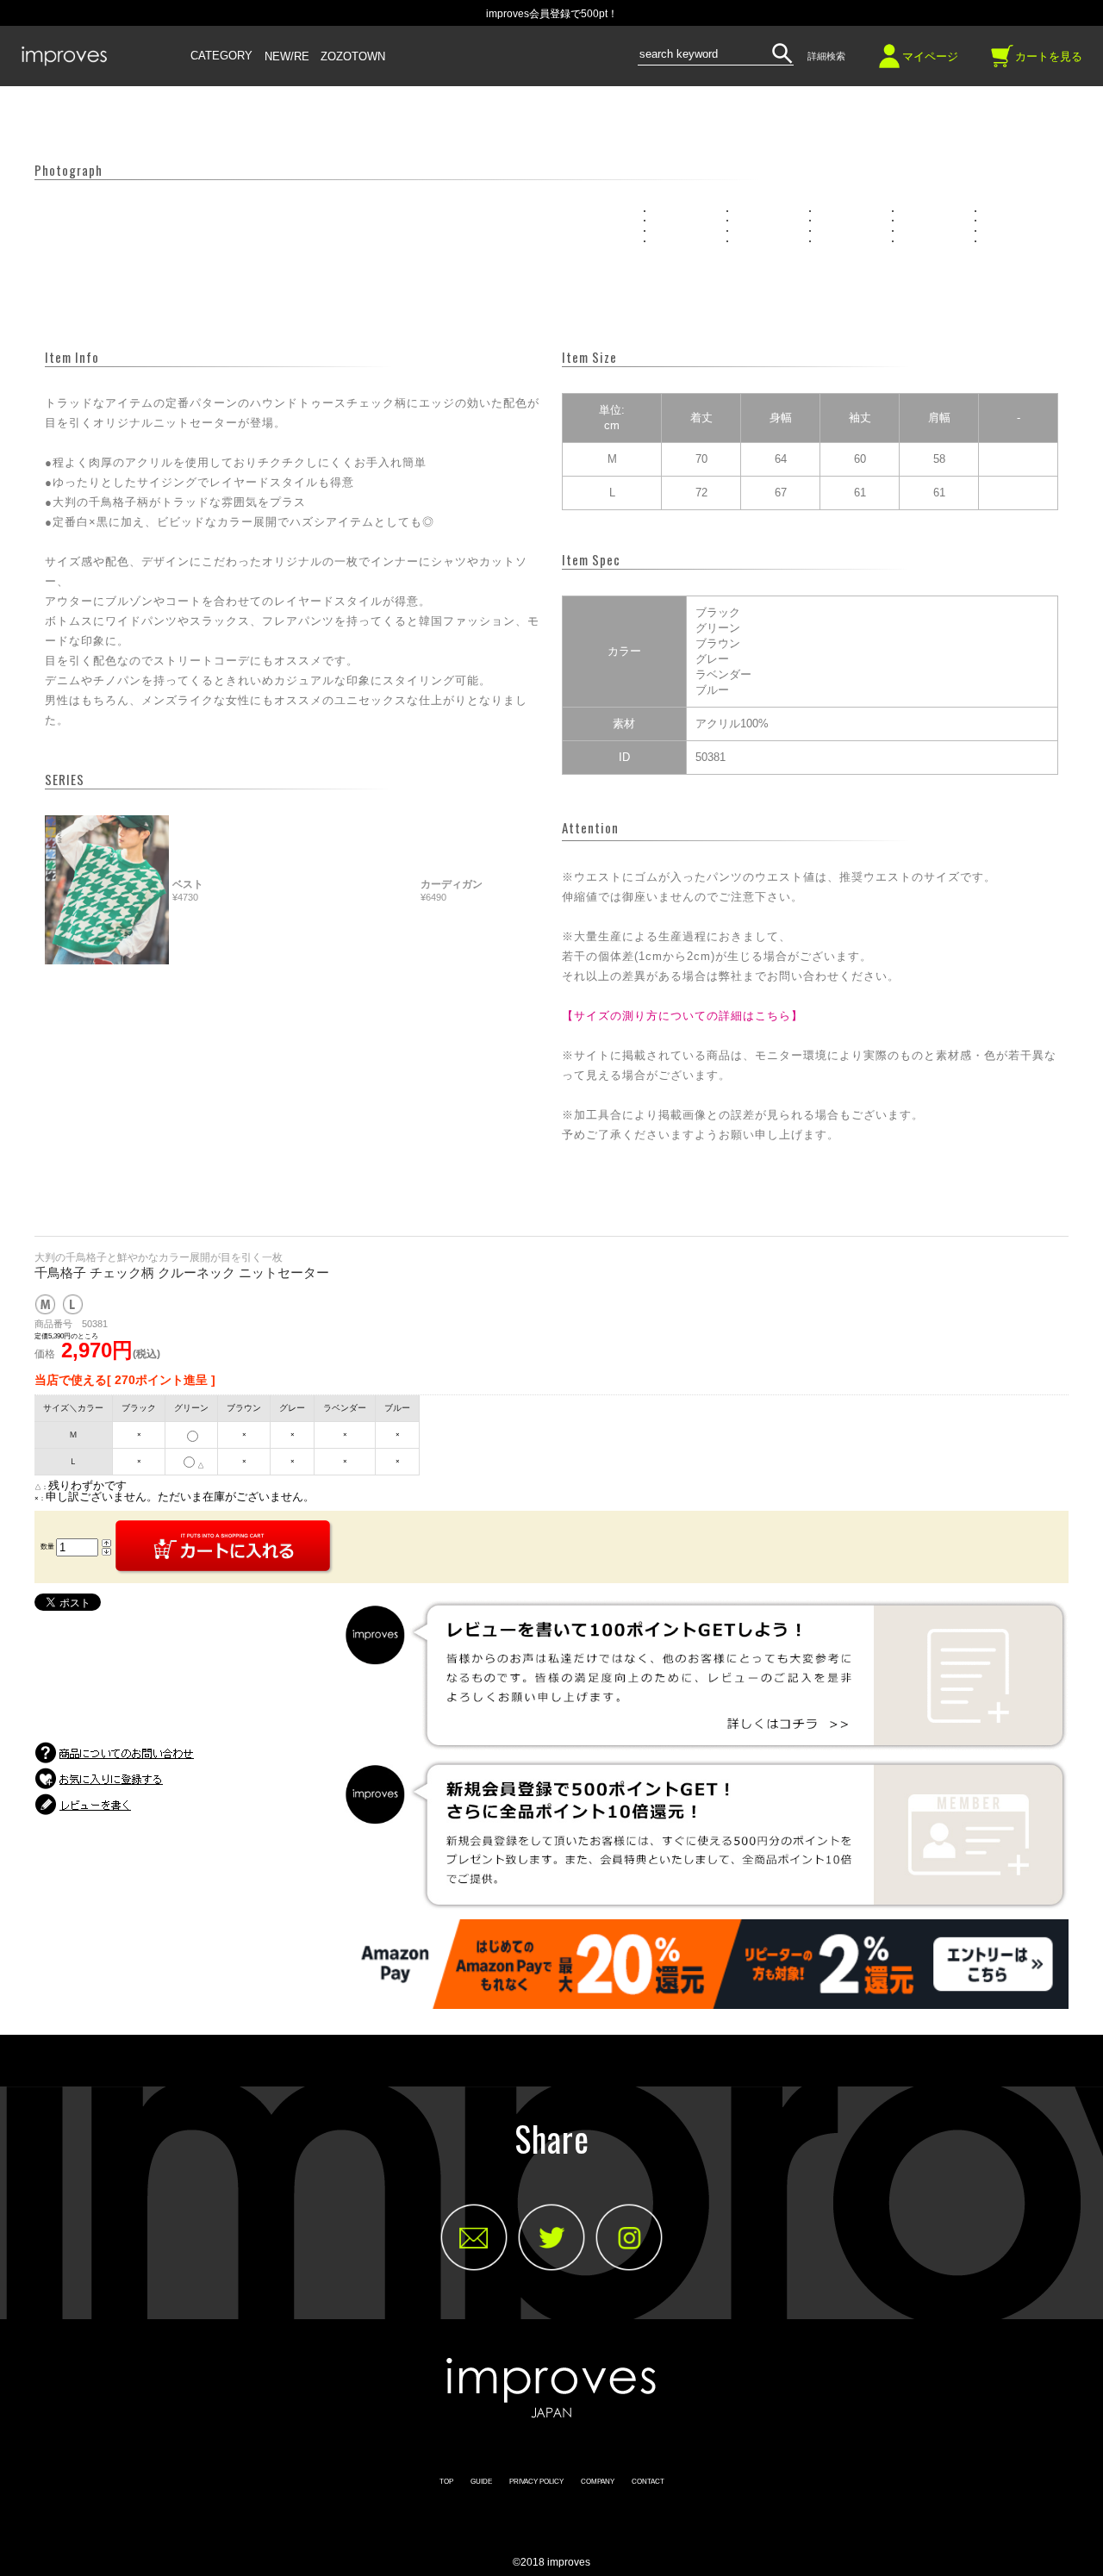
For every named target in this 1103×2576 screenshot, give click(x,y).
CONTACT (648, 2482)
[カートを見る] (1002, 62)
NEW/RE (287, 57)
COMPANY (598, 2482)
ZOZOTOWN (353, 57)
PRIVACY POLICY (536, 2482)
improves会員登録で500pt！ (552, 14)
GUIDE (481, 2482)
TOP (446, 2482)
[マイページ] (889, 62)
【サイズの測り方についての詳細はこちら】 (682, 1016)
